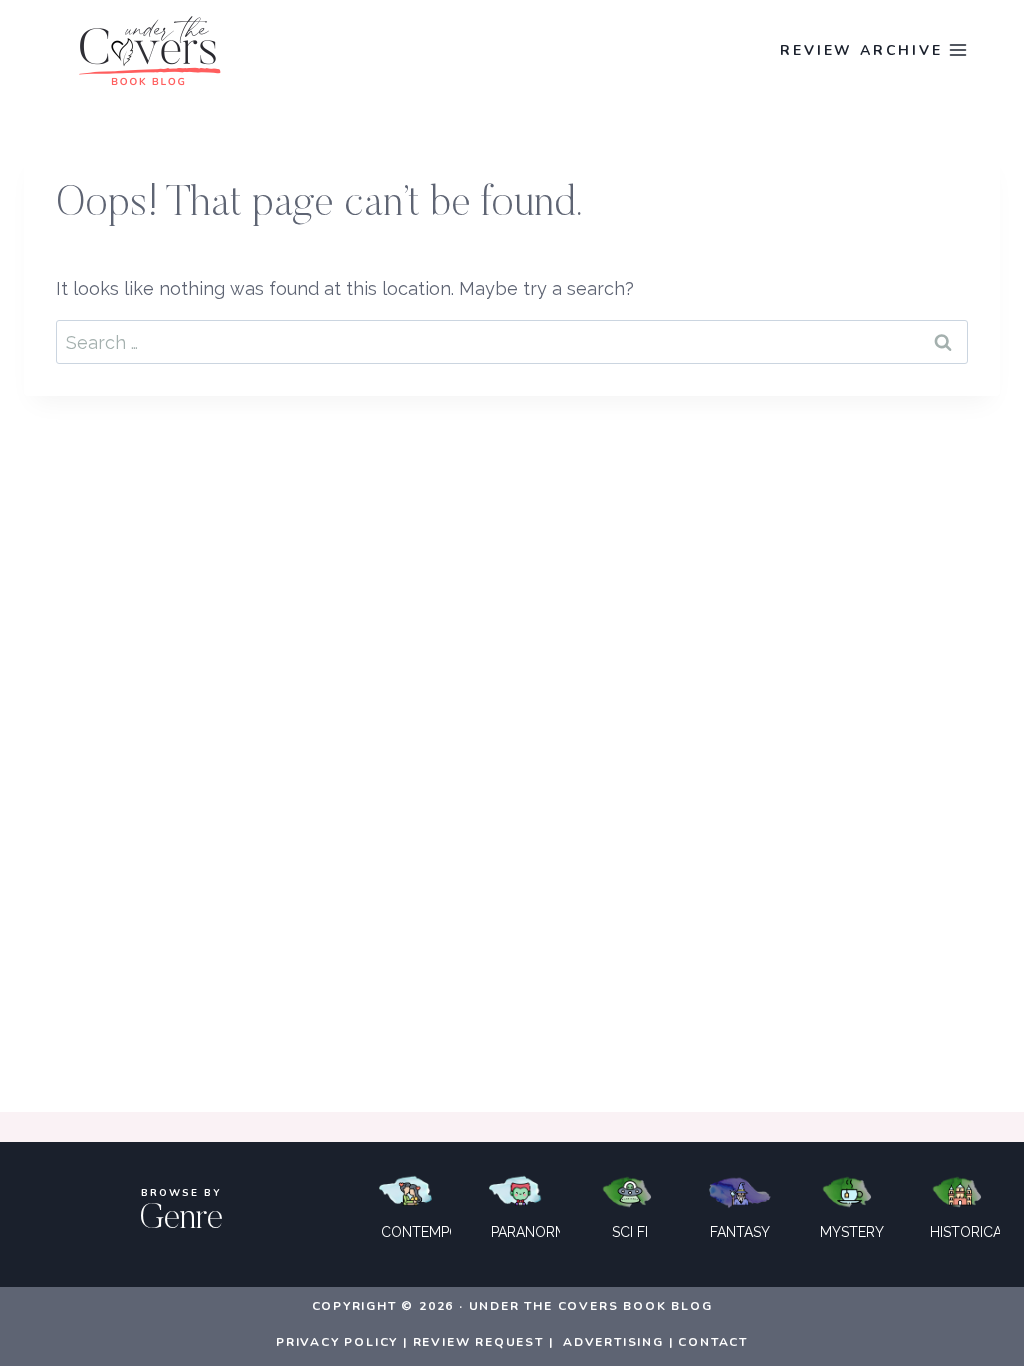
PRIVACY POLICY (337, 1342)
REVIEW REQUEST (478, 1342)
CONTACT (713, 1342)
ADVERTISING (613, 1342)
